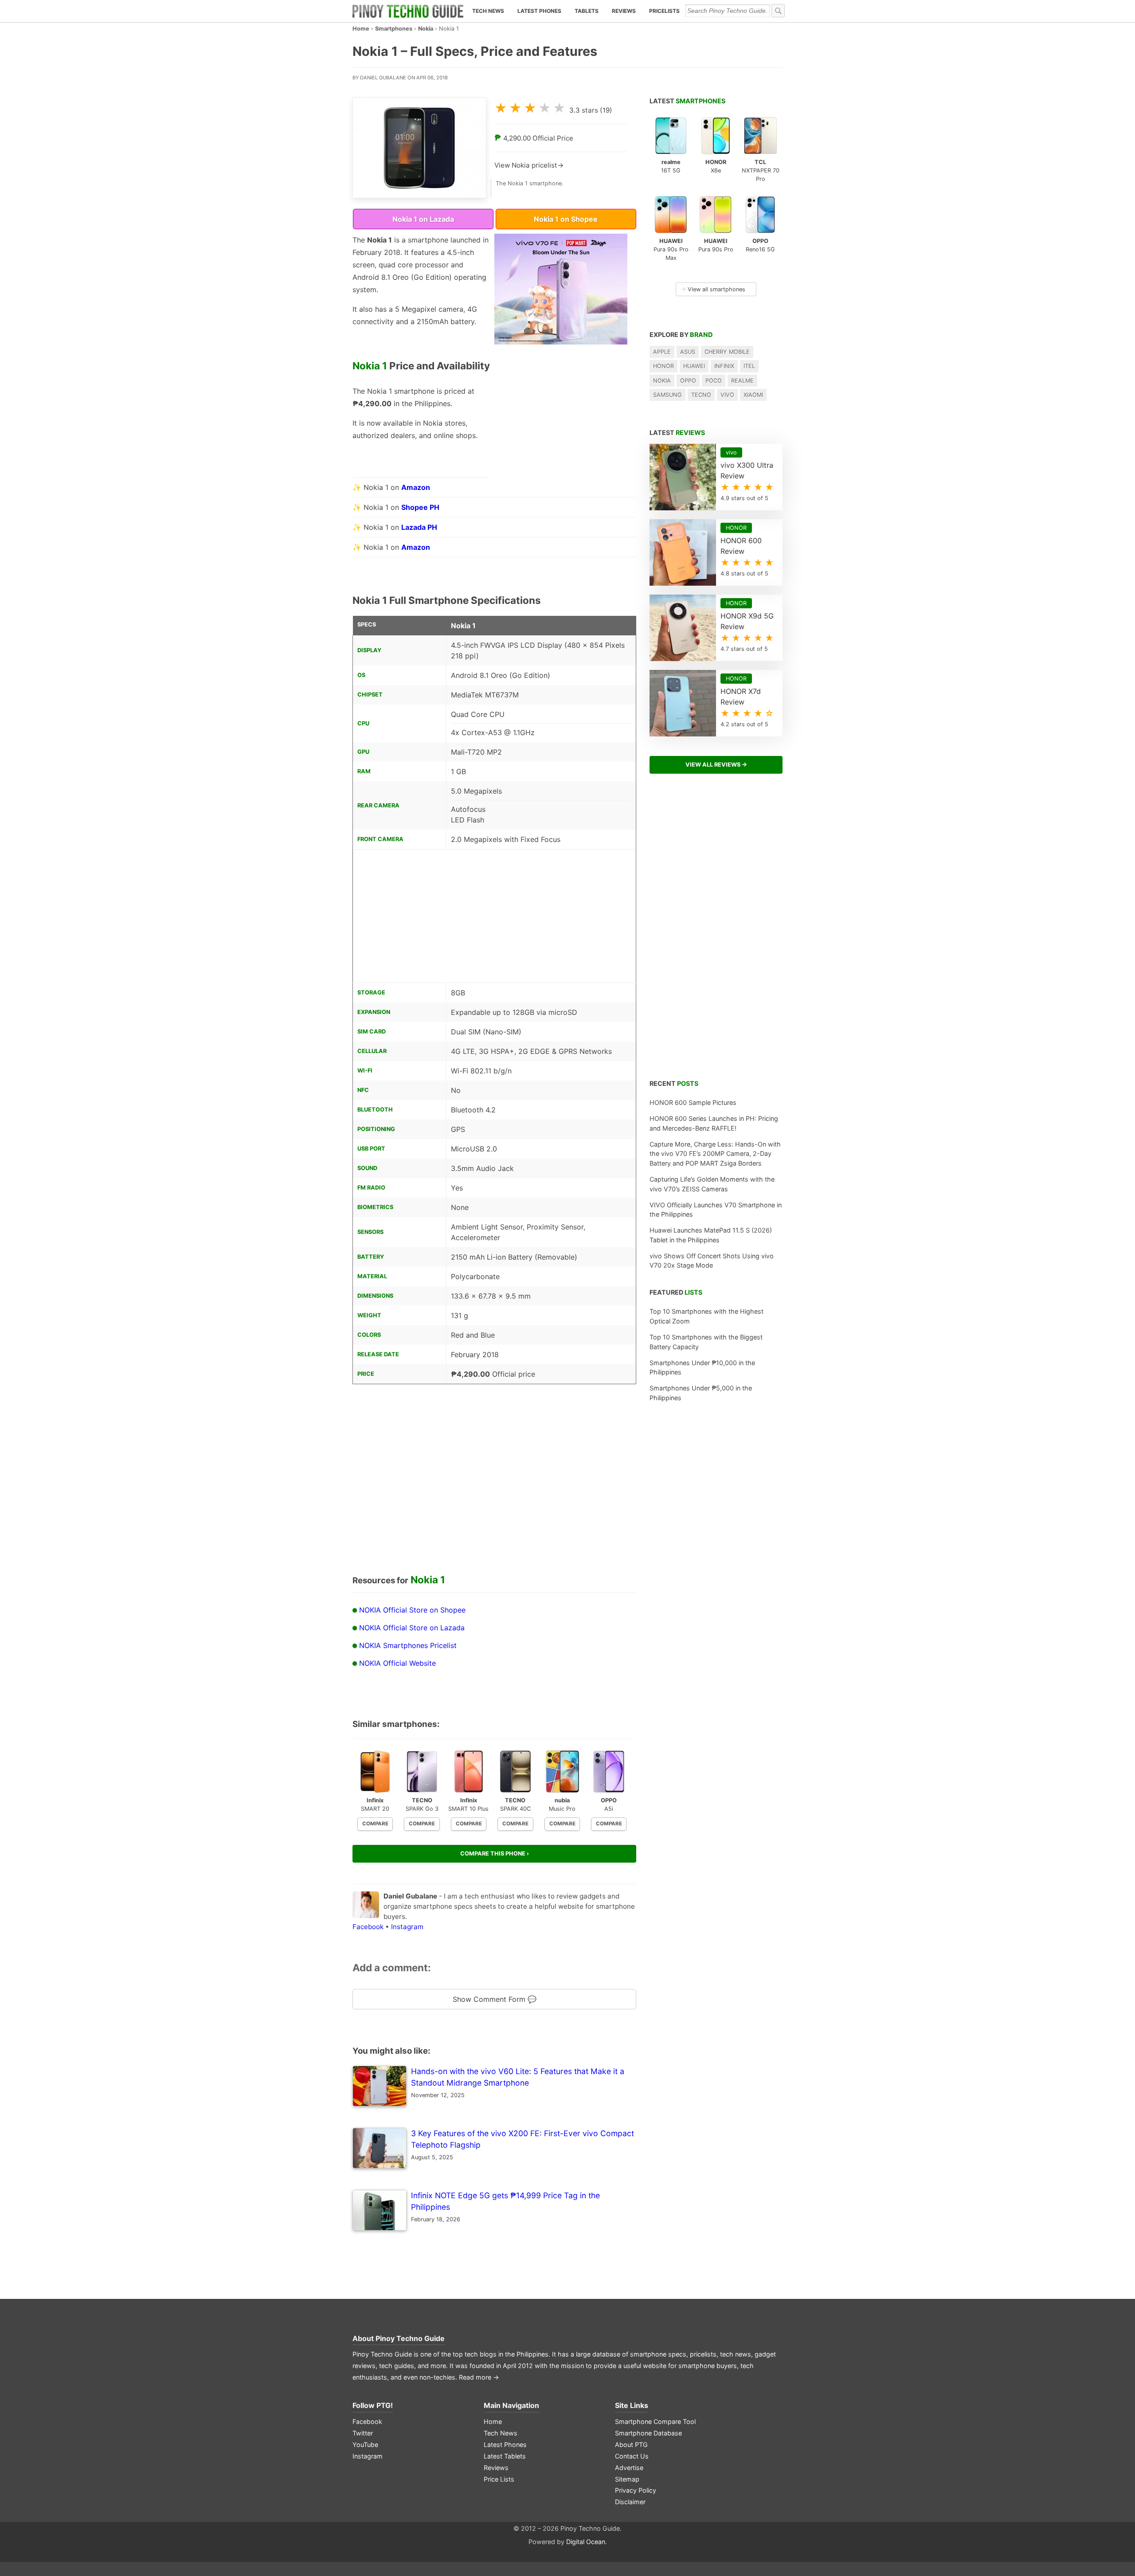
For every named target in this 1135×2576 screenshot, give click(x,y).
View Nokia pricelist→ (529, 165)
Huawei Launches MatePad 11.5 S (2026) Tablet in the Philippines (711, 1235)
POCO (714, 381)
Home (361, 29)
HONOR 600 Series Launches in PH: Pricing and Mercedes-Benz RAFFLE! (714, 1123)
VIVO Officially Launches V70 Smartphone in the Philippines (716, 1210)
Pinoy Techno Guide (410, 2338)
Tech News (488, 11)
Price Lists (499, 2479)
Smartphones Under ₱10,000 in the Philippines (702, 1368)
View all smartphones (713, 289)
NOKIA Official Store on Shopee (412, 1610)
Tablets (587, 11)
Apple (662, 352)
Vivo (727, 395)
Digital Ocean (586, 2542)
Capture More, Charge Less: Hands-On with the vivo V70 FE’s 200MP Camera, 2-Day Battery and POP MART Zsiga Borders (715, 1154)
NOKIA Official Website (397, 1663)
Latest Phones (539, 11)
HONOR (663, 366)
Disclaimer (630, 2502)
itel (749, 366)
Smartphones (394, 29)
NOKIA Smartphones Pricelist (408, 1645)
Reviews (624, 11)
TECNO (701, 395)
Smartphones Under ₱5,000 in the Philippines (701, 1393)
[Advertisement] (561, 440)
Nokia (426, 29)
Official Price (553, 138)
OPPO (688, 381)
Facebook (368, 1927)
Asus (688, 352)
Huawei (694, 366)
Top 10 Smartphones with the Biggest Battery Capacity (706, 1342)
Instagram (407, 1927)
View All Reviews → (716, 765)
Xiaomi (753, 395)
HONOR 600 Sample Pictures (693, 1102)
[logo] (408, 11)
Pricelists (664, 11)
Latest (687, 101)
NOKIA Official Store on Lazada (412, 1628)
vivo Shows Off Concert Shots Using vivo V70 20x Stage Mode (712, 1261)
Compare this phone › (495, 1854)
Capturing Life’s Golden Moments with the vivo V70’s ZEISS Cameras (712, 1184)
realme (742, 381)
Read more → (479, 2377)
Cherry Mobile (727, 352)
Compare (375, 1824)
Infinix (724, 366)
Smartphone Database (648, 2433)
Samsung (667, 395)
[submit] (778, 11)
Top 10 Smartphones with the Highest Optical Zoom (706, 1316)
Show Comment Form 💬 (495, 1999)
